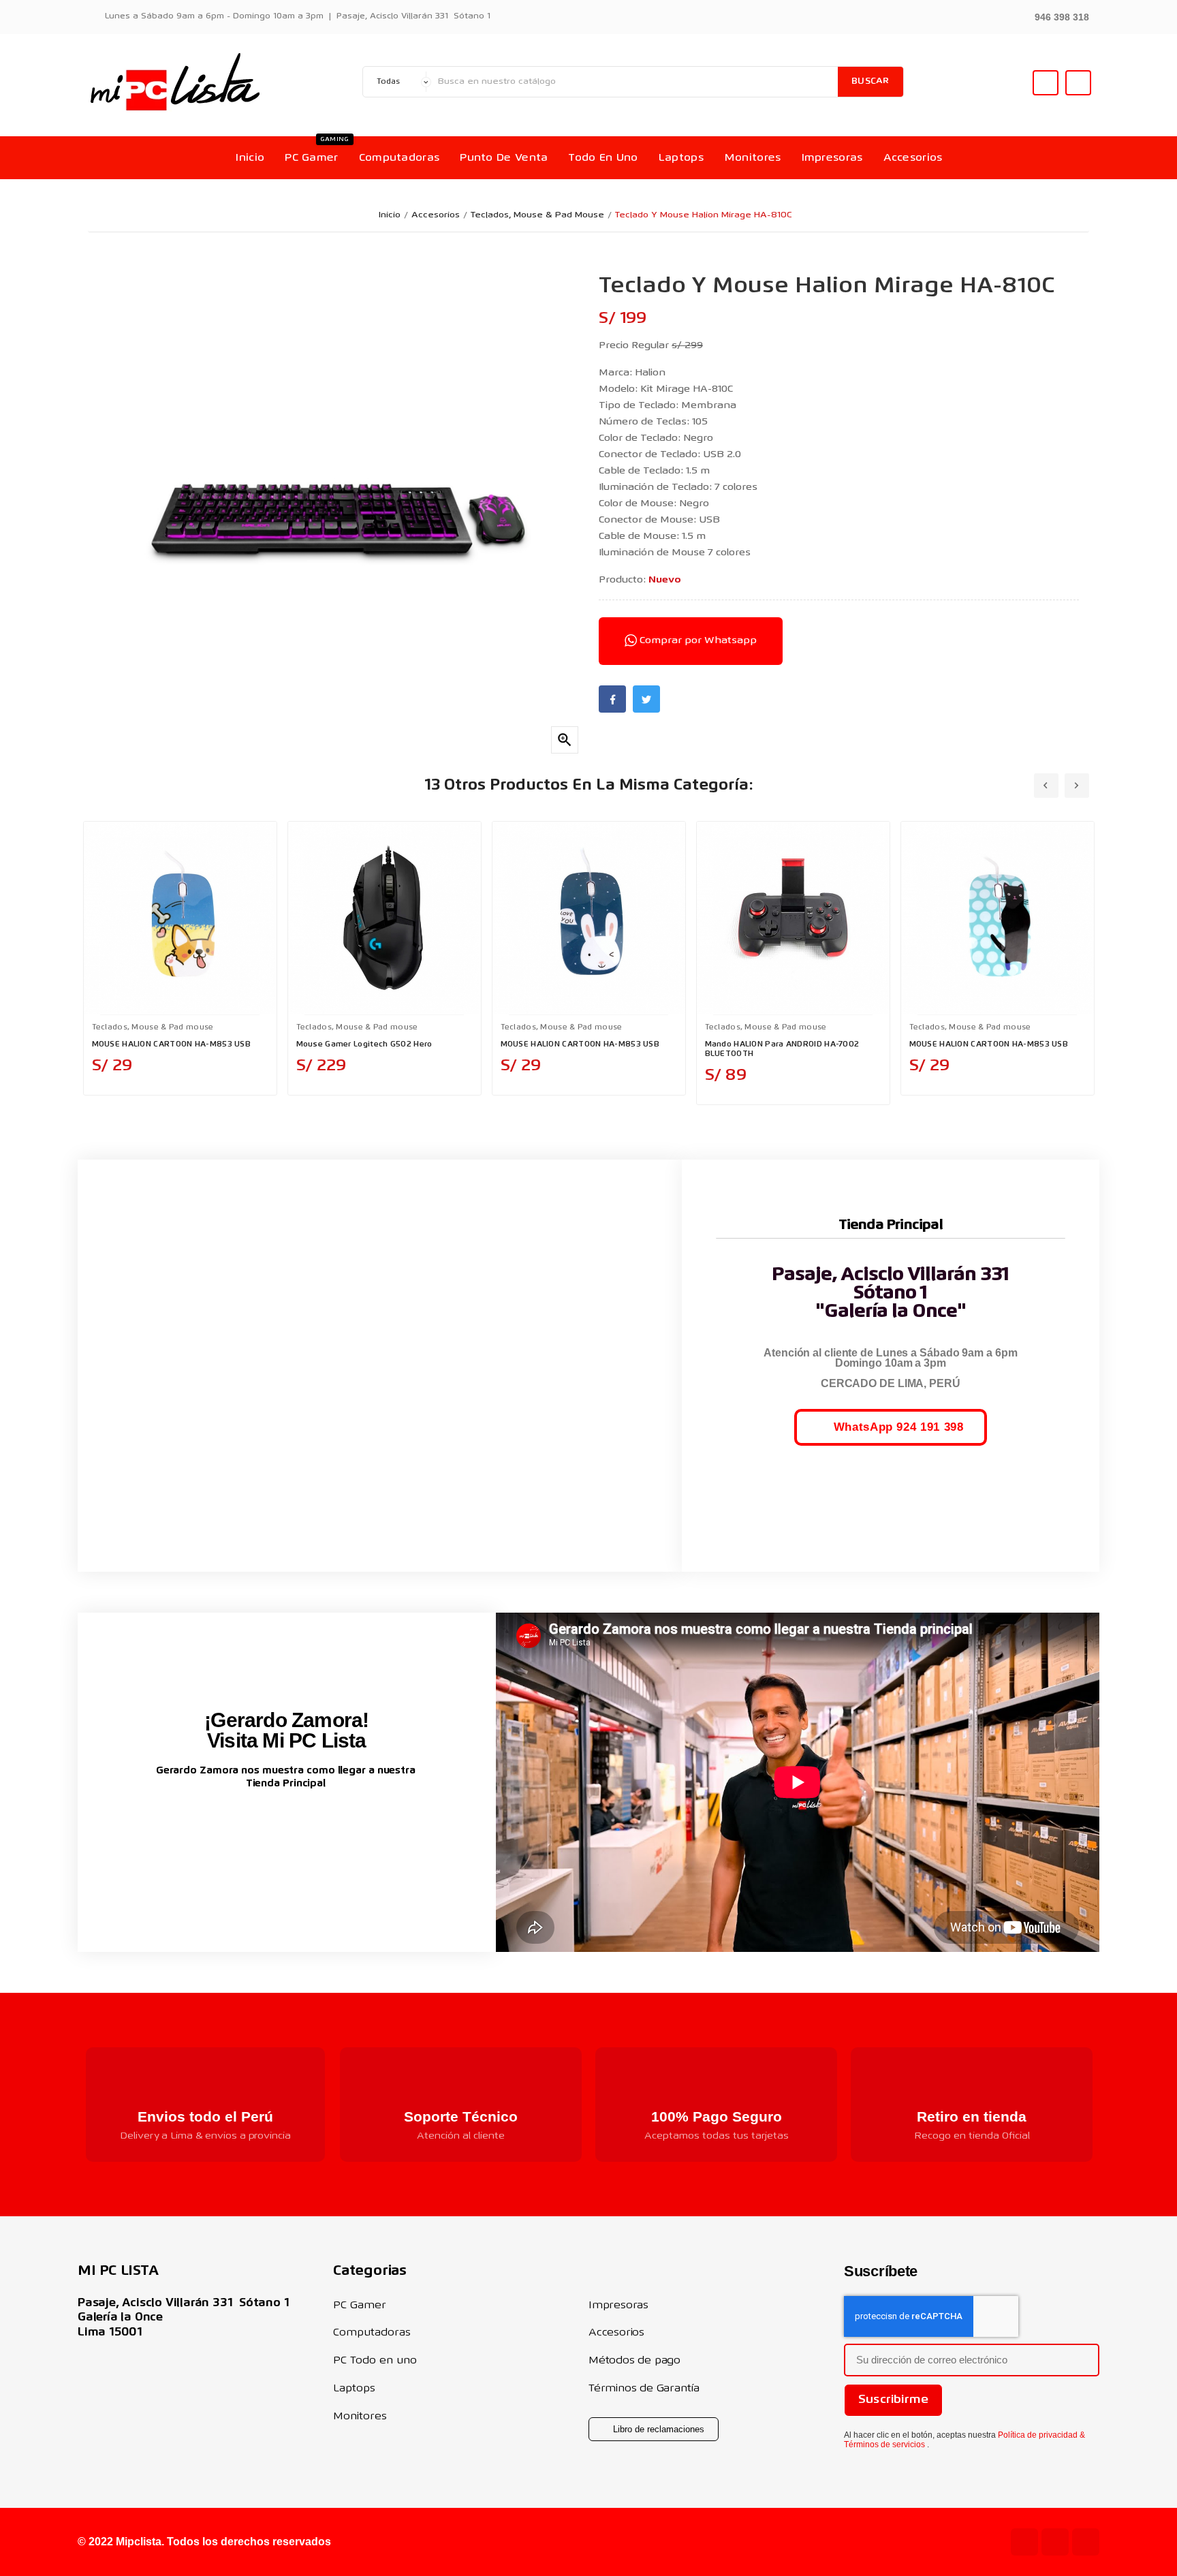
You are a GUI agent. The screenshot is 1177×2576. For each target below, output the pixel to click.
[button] (1054, 16)
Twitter (646, 699)
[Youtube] (1024, 2542)
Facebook (612, 699)
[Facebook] (1086, 2542)
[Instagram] (1055, 2542)
